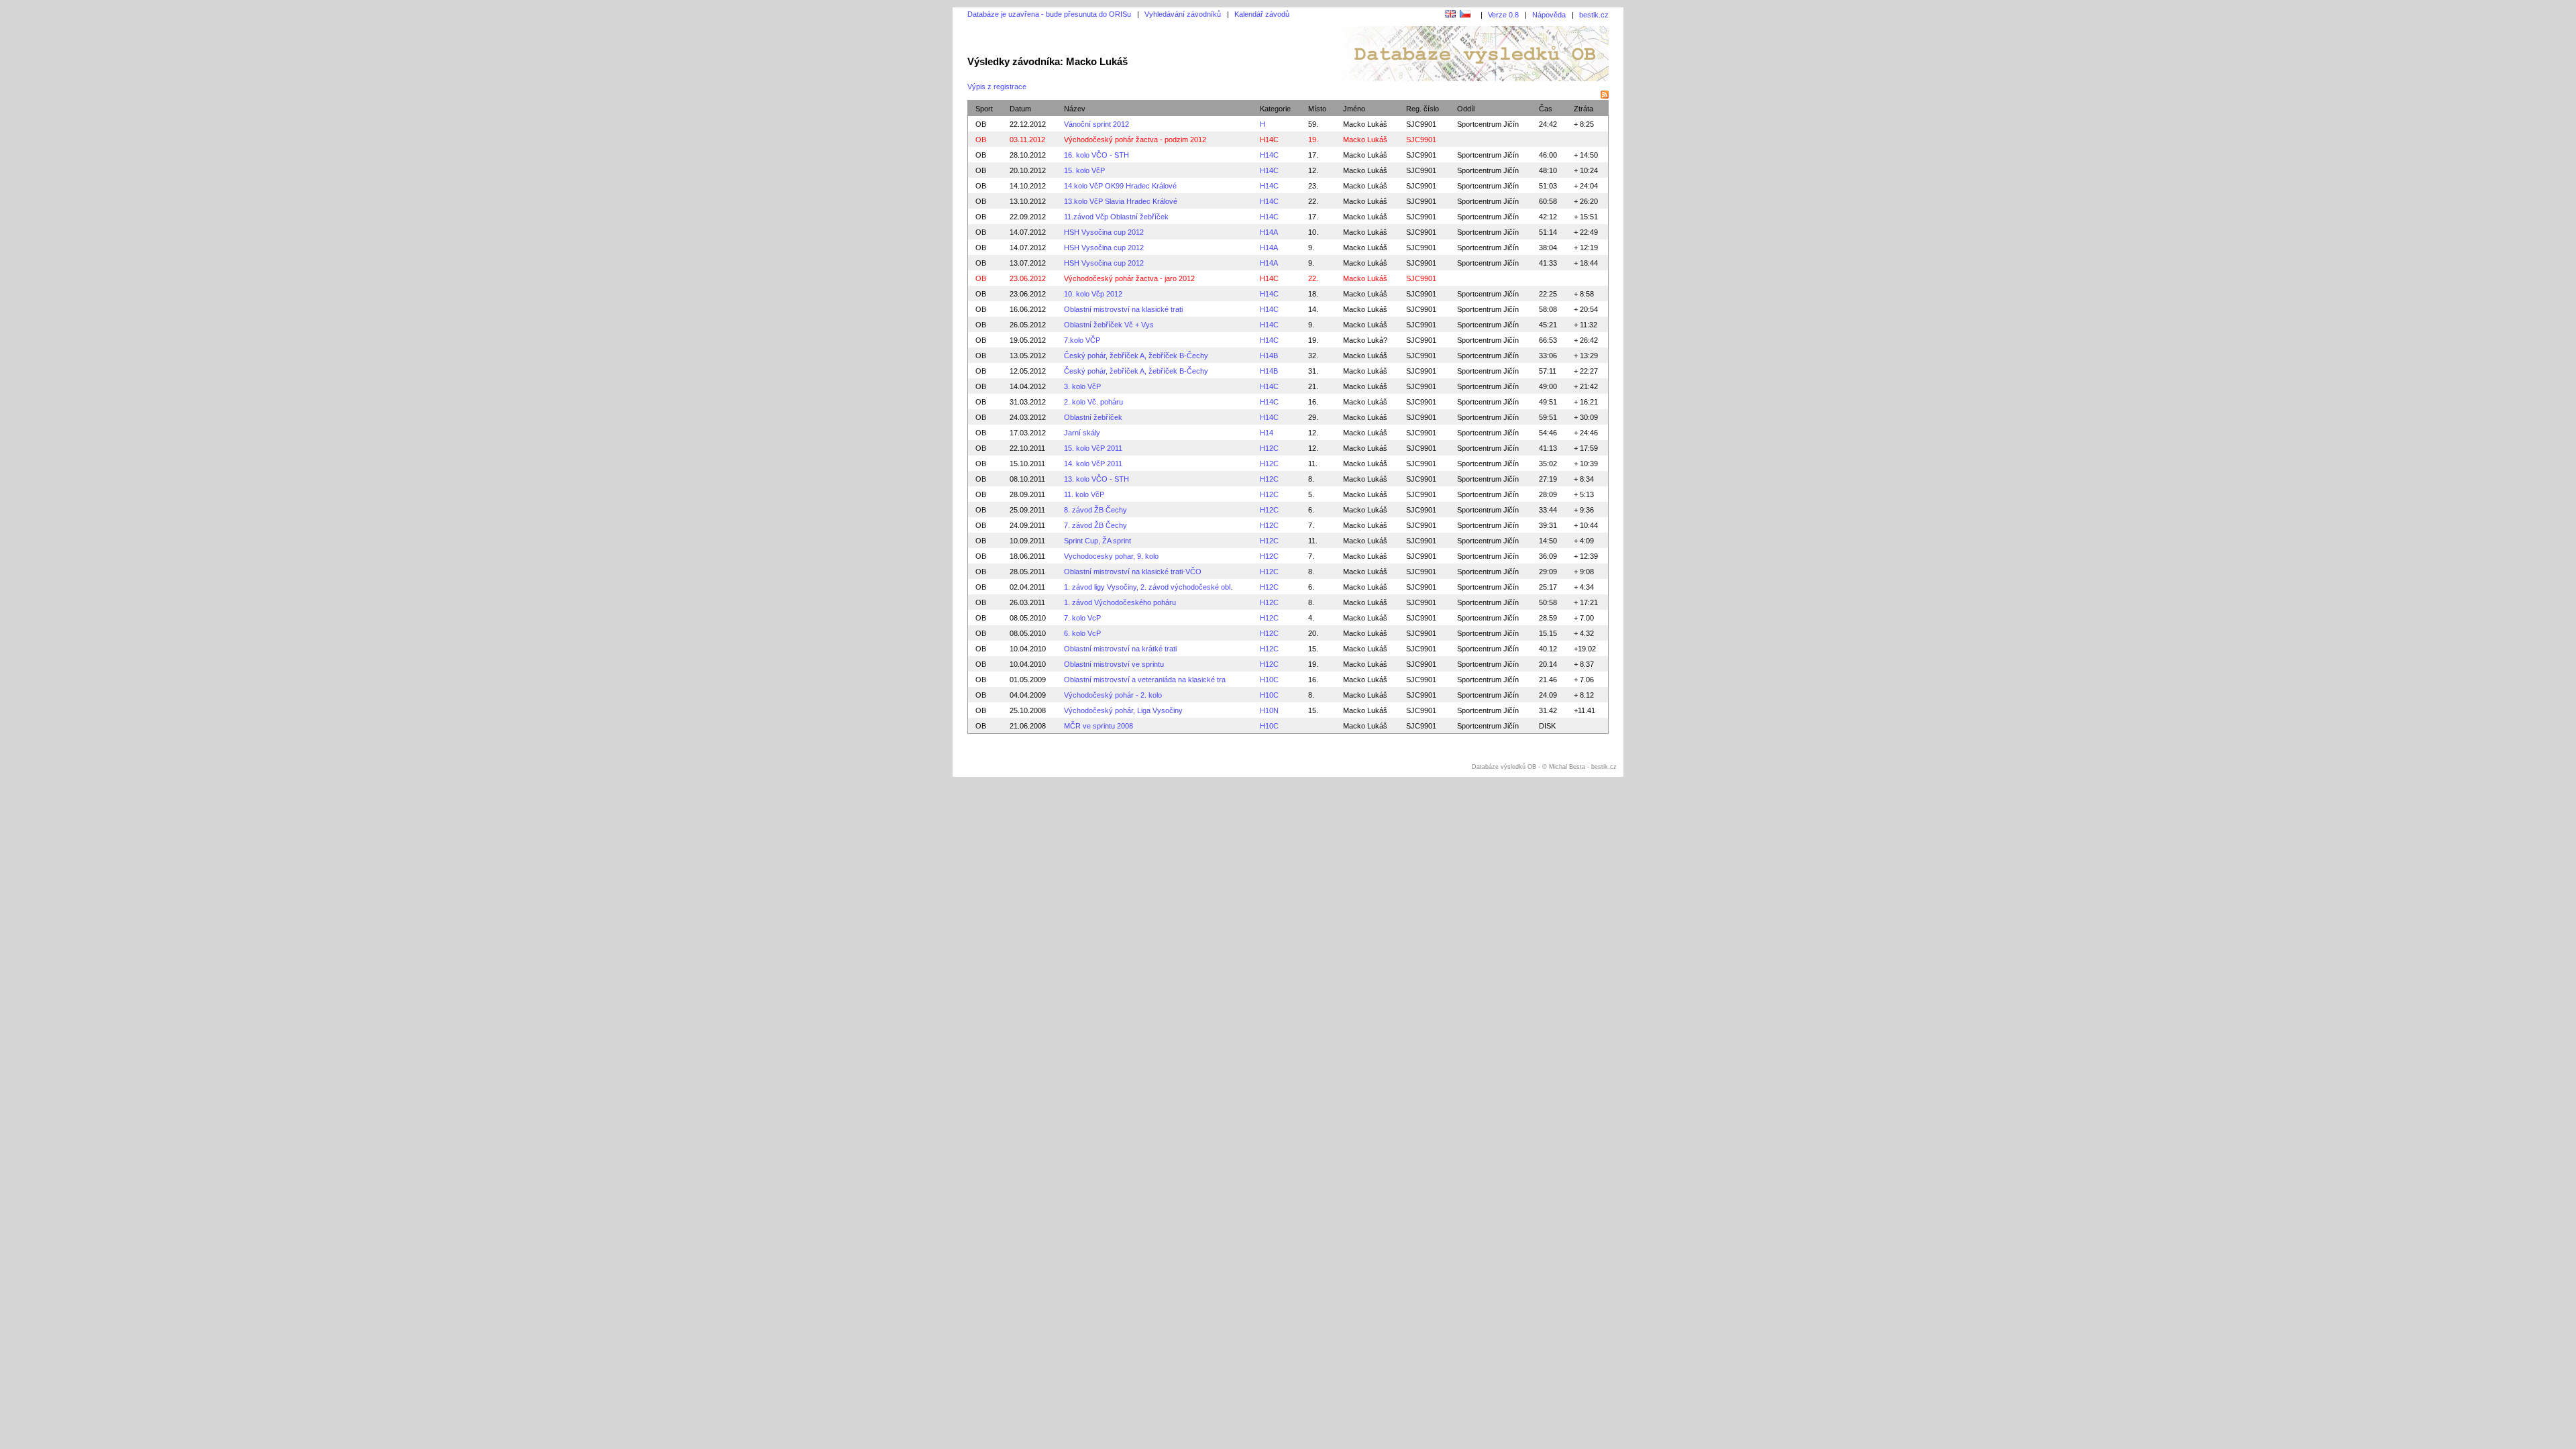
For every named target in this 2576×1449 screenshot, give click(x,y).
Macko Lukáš (1365, 124)
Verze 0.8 (1503, 15)
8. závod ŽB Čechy (1095, 510)
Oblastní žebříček (1093, 417)
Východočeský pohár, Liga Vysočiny (1123, 710)
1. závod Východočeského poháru (1120, 602)
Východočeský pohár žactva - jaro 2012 (1129, 278)
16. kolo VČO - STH (1096, 155)
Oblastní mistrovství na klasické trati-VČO (1133, 572)
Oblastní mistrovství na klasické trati (1123, 309)
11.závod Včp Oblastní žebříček (1116, 217)
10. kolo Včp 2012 (1093, 294)
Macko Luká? (1365, 340)
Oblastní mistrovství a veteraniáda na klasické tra (1145, 680)
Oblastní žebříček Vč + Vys (1109, 325)
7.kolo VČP (1082, 340)
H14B (1269, 356)
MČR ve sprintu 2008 (1098, 726)
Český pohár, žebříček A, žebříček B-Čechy (1136, 356)
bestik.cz (1594, 15)
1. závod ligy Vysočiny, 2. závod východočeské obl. (1148, 587)
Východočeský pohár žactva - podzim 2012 (1135, 140)
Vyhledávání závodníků (1183, 14)
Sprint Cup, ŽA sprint (1097, 541)
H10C (1269, 680)
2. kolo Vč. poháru (1093, 402)
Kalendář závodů (1262, 14)
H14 (1267, 433)
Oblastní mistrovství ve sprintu (1114, 664)
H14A (1269, 232)
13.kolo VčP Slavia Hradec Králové (1121, 201)
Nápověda (1549, 15)
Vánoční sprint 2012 (1096, 124)
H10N (1269, 710)
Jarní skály (1082, 433)
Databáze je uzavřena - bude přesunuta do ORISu (1049, 14)
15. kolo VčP (1084, 170)
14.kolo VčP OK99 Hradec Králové (1120, 186)
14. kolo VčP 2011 (1093, 464)
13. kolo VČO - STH (1096, 479)
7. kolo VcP (1082, 618)
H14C (1269, 140)
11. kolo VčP (1084, 494)
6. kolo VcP (1082, 633)
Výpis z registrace (997, 87)
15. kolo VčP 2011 (1093, 448)
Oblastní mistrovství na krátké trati (1120, 649)
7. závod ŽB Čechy (1095, 525)
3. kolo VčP (1082, 386)
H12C (1269, 448)
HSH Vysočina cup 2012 (1104, 232)
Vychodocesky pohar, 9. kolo (1111, 556)
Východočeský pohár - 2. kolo (1113, 695)
